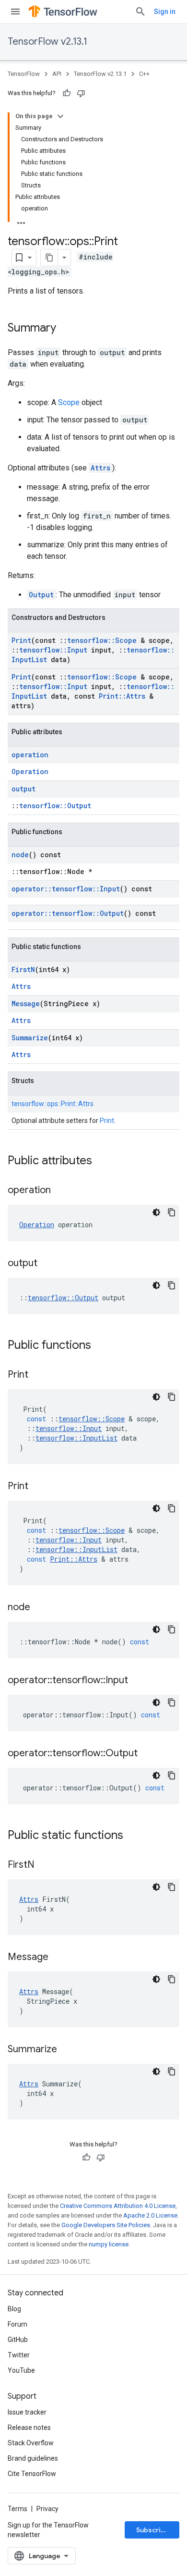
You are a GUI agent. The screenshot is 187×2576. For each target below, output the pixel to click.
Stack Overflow (31, 2443)
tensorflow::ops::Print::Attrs (53, 1104)
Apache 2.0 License (150, 2215)
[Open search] (140, 12)
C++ (144, 74)
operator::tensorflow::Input (66, 889)
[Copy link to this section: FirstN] (44, 1865)
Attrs (100, 468)
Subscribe (153, 2530)
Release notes (29, 2428)
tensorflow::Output (55, 806)
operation (30, 755)
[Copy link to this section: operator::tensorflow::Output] (147, 1754)
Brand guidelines (33, 2458)
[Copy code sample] (172, 1212)
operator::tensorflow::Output (68, 913)
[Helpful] (67, 93)
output (23, 789)
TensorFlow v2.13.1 (47, 42)
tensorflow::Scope (102, 640)
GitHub (18, 2340)
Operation (30, 771)
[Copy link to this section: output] (47, 1264)
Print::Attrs (122, 696)
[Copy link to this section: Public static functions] (133, 1836)
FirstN (23, 969)
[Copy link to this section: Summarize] (67, 2050)
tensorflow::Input (53, 650)
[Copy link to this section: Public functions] (101, 1346)
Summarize (30, 1038)
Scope (69, 402)
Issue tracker (27, 2412)
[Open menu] (15, 12)
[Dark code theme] (156, 1212)
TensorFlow (24, 74)
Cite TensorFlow (32, 2474)
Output (41, 595)
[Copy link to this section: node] (40, 1608)
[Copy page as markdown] (49, 258)
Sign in (165, 12)
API (57, 74)
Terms (18, 2509)
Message (26, 1004)
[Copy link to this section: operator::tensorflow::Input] (138, 1681)
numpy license (109, 2244)
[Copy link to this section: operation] (60, 1191)
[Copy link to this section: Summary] (66, 329)
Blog (14, 2309)
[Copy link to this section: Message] (58, 1958)
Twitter (19, 2355)
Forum (18, 2324)
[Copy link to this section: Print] (38, 1375)
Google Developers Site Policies (106, 2225)
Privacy (47, 2509)
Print (21, 640)
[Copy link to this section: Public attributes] (102, 1161)
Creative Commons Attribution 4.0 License (118, 2206)
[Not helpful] (81, 93)
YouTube (21, 2370)
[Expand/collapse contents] (60, 116)
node (20, 855)
